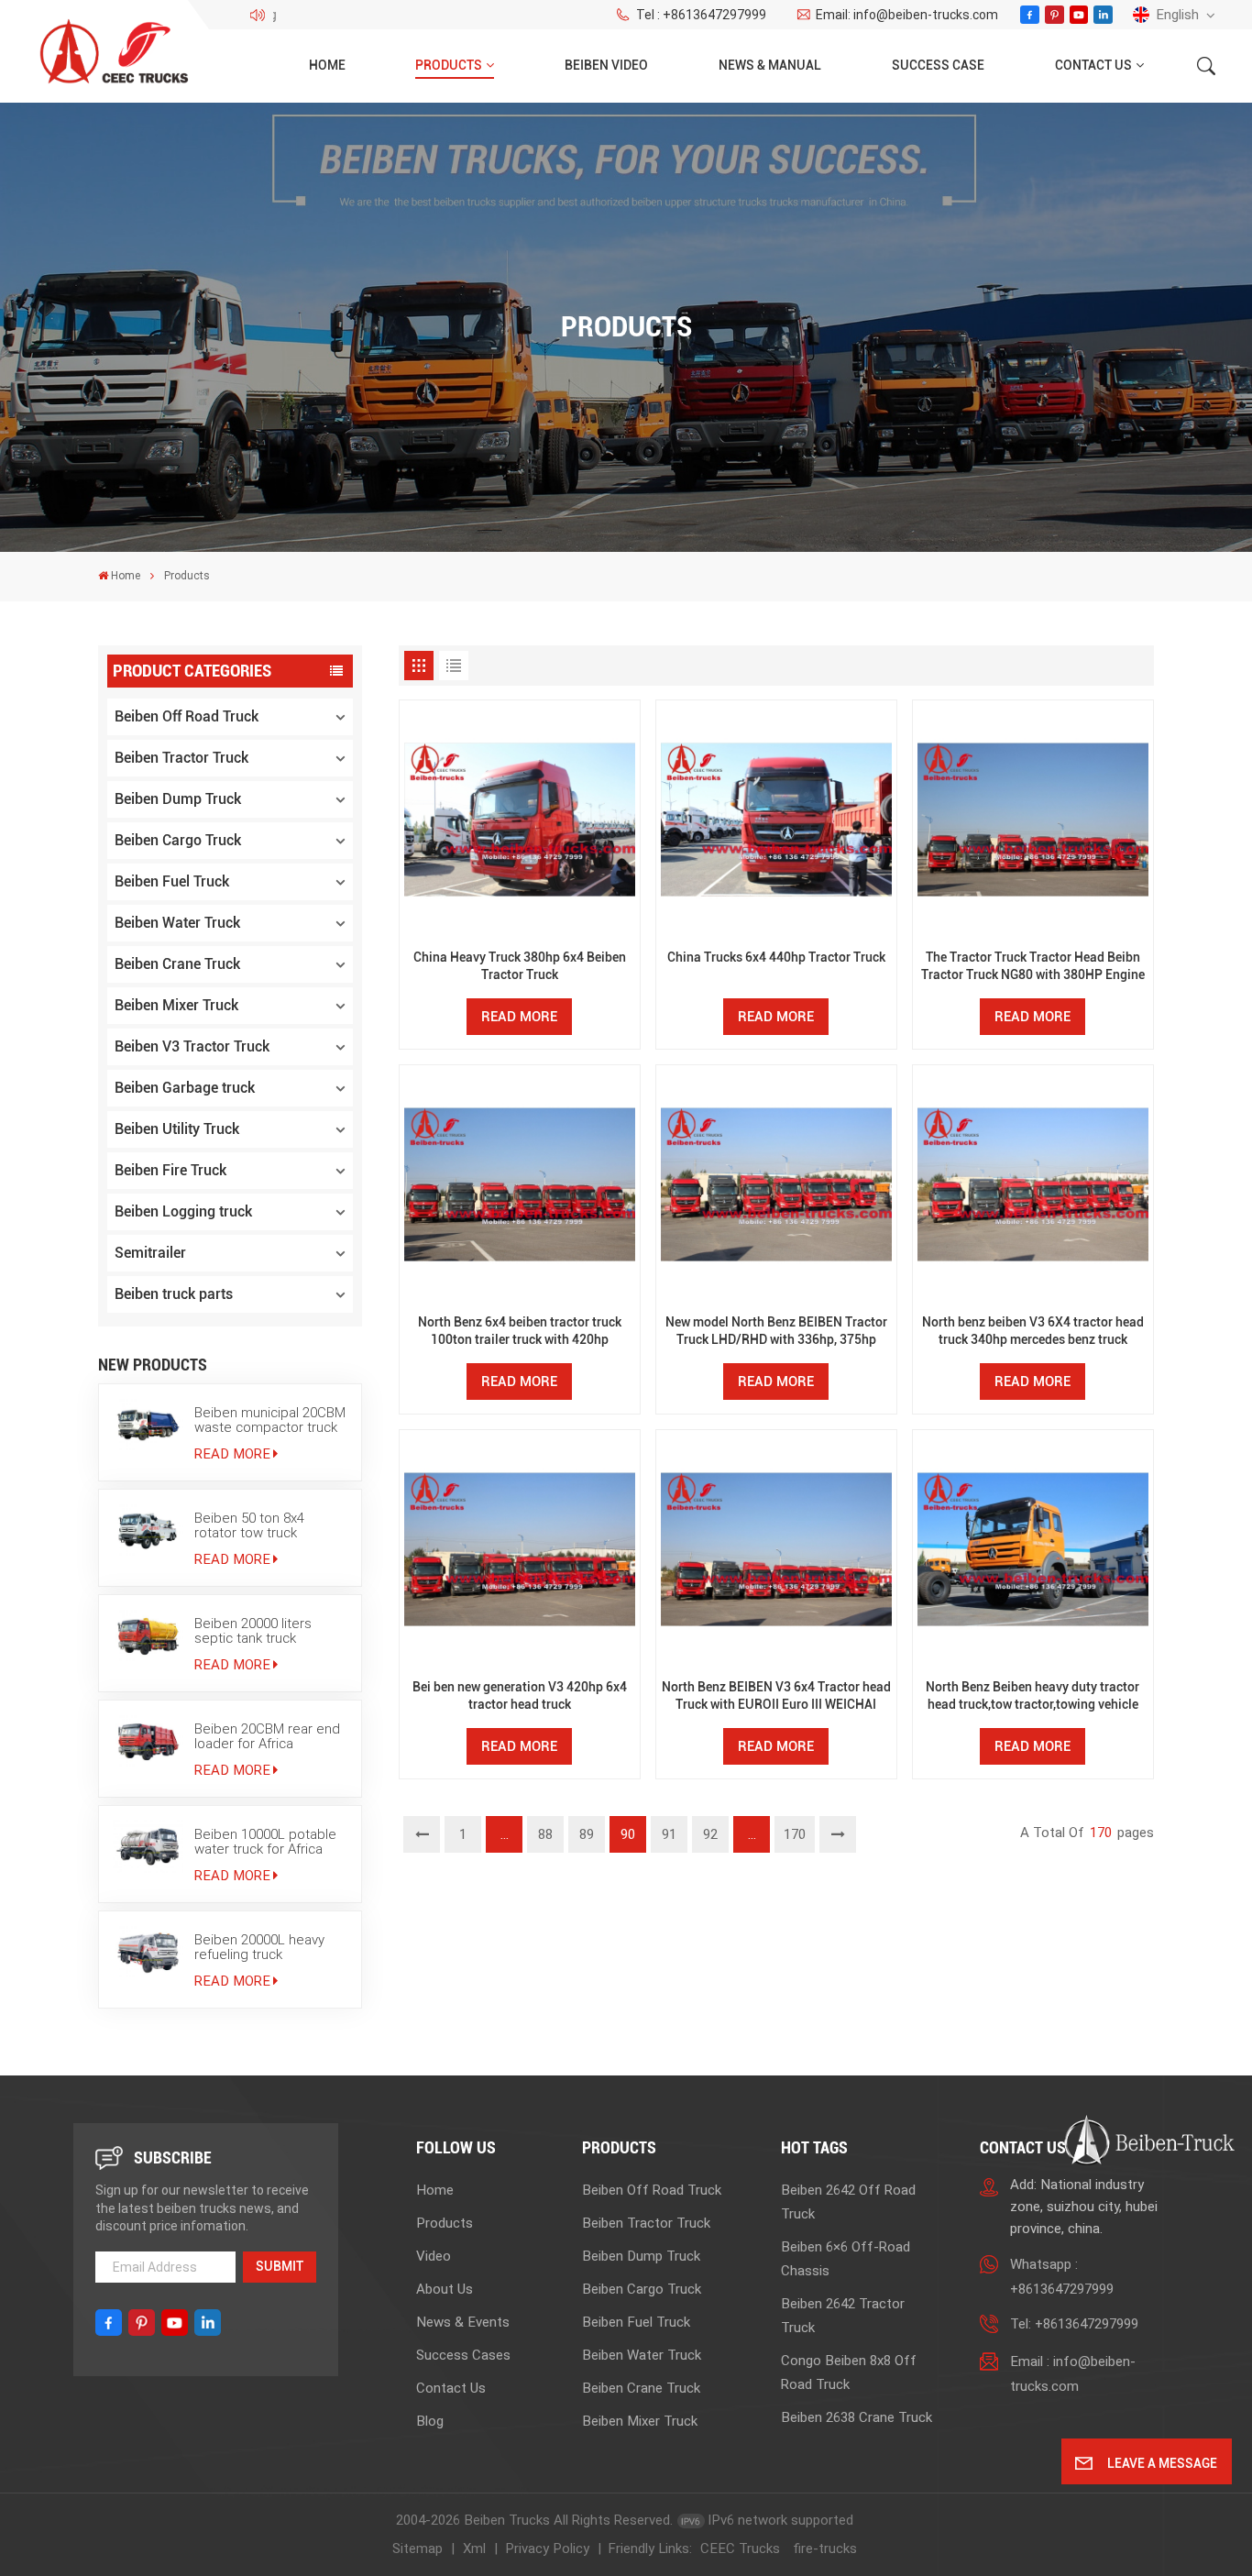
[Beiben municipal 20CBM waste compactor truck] (148, 1425)
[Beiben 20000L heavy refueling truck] (148, 1952)
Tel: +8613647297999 (1074, 2324)
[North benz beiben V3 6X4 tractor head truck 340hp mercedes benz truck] (1032, 1185)
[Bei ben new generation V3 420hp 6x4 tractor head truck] (519, 1550)
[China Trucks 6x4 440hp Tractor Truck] (776, 820)
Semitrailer (150, 1253)
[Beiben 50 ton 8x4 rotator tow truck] (148, 1530)
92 (710, 1834)
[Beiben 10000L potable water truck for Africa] (148, 1846)
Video (434, 2256)
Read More (232, 1454)
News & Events (463, 2322)
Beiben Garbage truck (185, 1088)
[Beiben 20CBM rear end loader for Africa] (148, 1741)
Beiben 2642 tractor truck (843, 2316)
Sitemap (417, 2548)
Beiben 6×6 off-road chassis (846, 2259)
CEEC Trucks (740, 2548)
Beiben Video (606, 66)
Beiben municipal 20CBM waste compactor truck (270, 1420)
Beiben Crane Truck (177, 964)
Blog (430, 2421)
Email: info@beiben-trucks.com (907, 15)
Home (327, 66)
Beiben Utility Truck (177, 1129)
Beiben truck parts (174, 1294)
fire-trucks (825, 2548)
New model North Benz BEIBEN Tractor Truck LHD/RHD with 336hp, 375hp (776, 1331)
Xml (474, 2548)
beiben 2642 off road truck (848, 2202)
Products (449, 66)
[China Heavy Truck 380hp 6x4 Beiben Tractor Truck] (519, 820)
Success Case (938, 66)
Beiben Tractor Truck (181, 758)
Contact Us (1093, 66)
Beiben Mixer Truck (176, 1005)
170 (795, 1834)
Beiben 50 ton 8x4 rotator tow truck (249, 1525)
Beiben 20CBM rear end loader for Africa (267, 1736)
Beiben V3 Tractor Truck (192, 1046)
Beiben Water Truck (177, 923)
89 (587, 1834)
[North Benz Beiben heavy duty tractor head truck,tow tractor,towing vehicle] (1032, 1550)
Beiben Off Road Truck (187, 716)
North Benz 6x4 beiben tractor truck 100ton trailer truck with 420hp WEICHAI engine (520, 1332)
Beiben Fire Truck (170, 1170)
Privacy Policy (547, 2548)
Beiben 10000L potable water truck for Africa (265, 1842)
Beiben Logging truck (183, 1211)
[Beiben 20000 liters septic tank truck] (148, 1635)
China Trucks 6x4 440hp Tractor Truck (776, 958)
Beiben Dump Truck (178, 799)
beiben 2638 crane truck (857, 2417)
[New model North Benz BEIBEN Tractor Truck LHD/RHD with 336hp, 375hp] (776, 1185)
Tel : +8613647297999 (701, 15)
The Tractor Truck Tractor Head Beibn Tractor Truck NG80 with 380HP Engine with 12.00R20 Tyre (1033, 967)
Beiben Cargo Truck (178, 840)
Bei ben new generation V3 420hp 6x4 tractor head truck (520, 1696)
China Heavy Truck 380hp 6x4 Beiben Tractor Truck (520, 966)
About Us (445, 2289)
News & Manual (770, 66)
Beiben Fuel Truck (172, 881)
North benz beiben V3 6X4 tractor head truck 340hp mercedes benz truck (1033, 1331)
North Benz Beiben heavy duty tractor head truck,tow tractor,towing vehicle (1032, 1696)
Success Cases (463, 2355)
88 (545, 1834)
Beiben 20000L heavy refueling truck (259, 1947)
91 (669, 1834)
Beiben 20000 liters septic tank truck (253, 1631)
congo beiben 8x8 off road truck (849, 2372)
